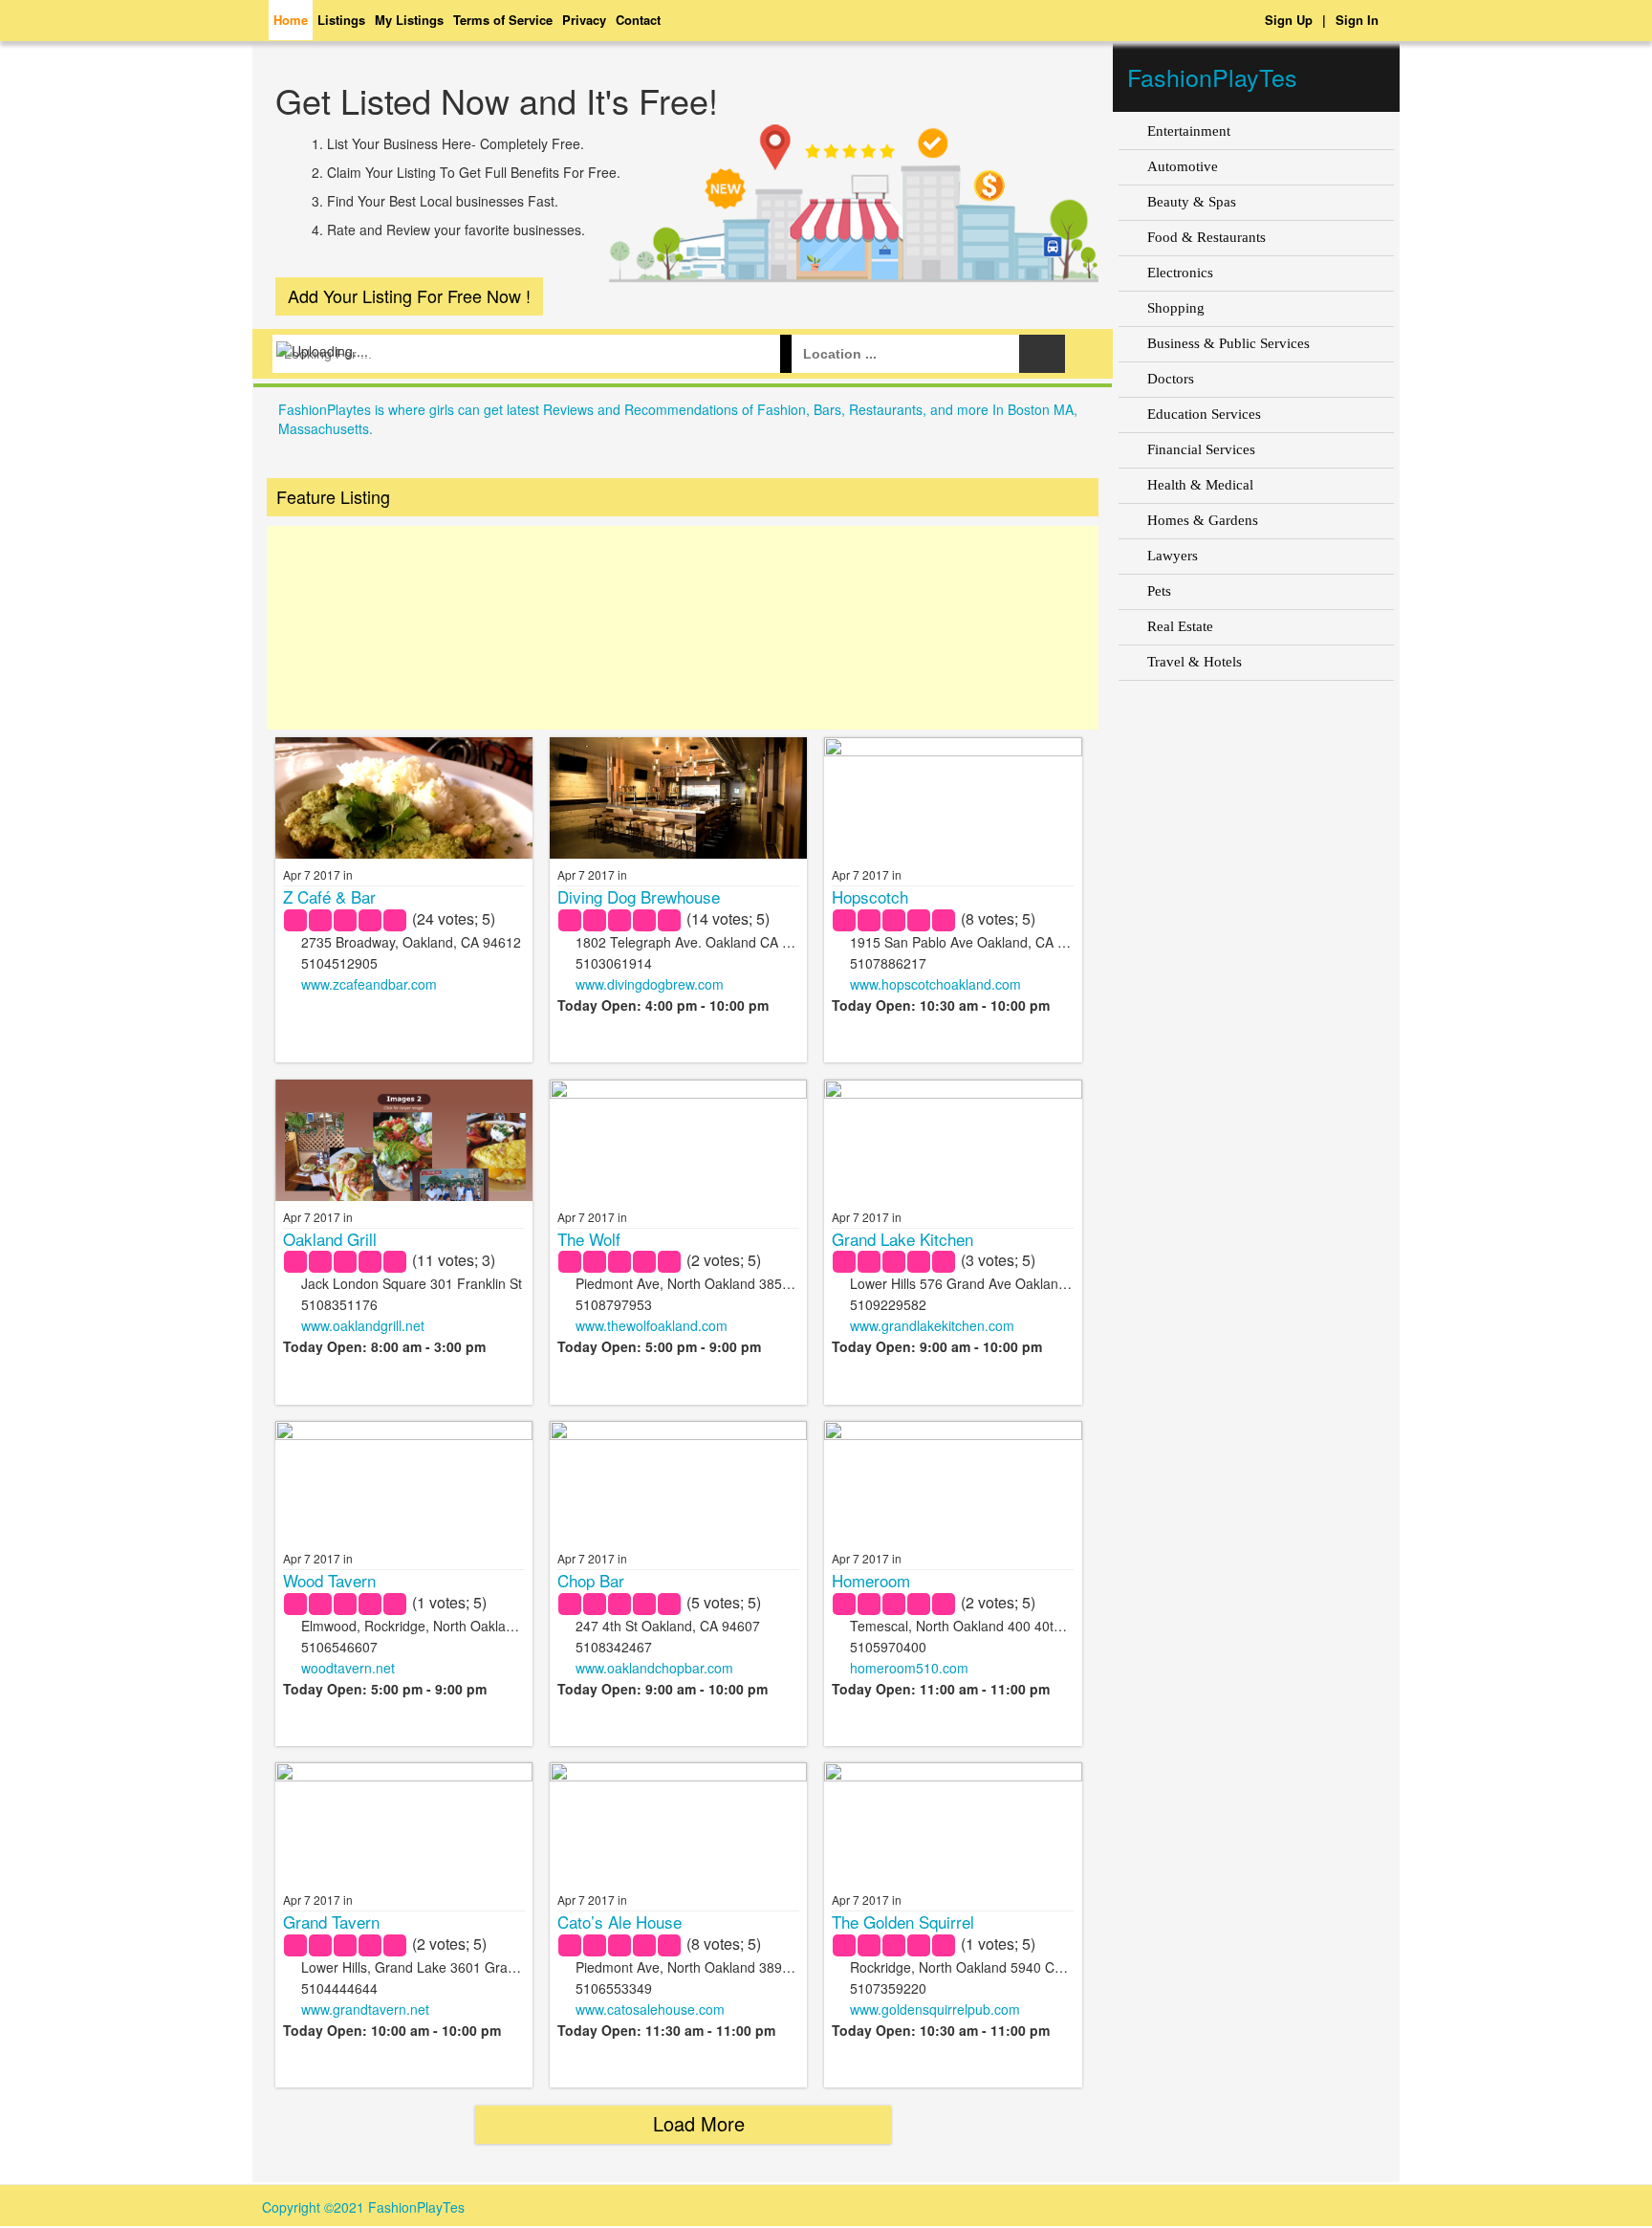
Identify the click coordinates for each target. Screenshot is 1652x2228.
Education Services (1204, 414)
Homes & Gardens (1203, 520)
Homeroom (871, 1580)
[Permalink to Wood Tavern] (404, 1509)
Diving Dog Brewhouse (639, 896)
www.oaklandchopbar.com (654, 1668)
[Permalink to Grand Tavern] (404, 1843)
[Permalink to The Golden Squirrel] (953, 1851)
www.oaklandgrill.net (363, 1325)
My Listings (409, 20)
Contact (638, 20)
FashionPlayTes (1212, 76)
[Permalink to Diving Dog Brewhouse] (679, 798)
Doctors (1171, 379)
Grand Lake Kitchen (902, 1239)
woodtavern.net (348, 1668)
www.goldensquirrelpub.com (935, 2009)
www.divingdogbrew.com (650, 984)
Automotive (1183, 166)
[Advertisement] (683, 628)
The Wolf (589, 1239)
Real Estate (1180, 626)
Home (291, 20)
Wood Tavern (329, 1580)
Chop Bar (591, 1580)
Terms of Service (503, 20)
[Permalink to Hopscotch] (953, 821)
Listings (341, 20)
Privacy (584, 20)
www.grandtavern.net (365, 2009)
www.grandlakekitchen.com (932, 1325)
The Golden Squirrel (903, 1922)
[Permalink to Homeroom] (953, 1504)
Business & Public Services (1228, 343)
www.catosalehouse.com (650, 2009)
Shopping (1176, 308)
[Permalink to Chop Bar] (679, 1505)
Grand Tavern (331, 1922)
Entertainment (1189, 131)
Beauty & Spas (1192, 202)
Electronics (1180, 273)
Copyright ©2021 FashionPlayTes (363, 2207)
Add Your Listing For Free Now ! (409, 295)
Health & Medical (1200, 485)
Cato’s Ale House (619, 1922)
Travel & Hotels (1195, 662)
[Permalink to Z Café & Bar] (404, 832)
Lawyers (1173, 556)
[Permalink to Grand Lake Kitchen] (953, 1163)
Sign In (1357, 20)
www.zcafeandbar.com (369, 984)
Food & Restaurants (1206, 237)
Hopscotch (870, 896)
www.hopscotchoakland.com (935, 984)
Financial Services (1201, 449)
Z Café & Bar (329, 896)
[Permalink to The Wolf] (679, 1149)
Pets (1159, 591)
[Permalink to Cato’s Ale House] (679, 1846)
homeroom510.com (909, 1668)
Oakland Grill (330, 1239)
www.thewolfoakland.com (652, 1325)
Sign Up (1289, 20)
